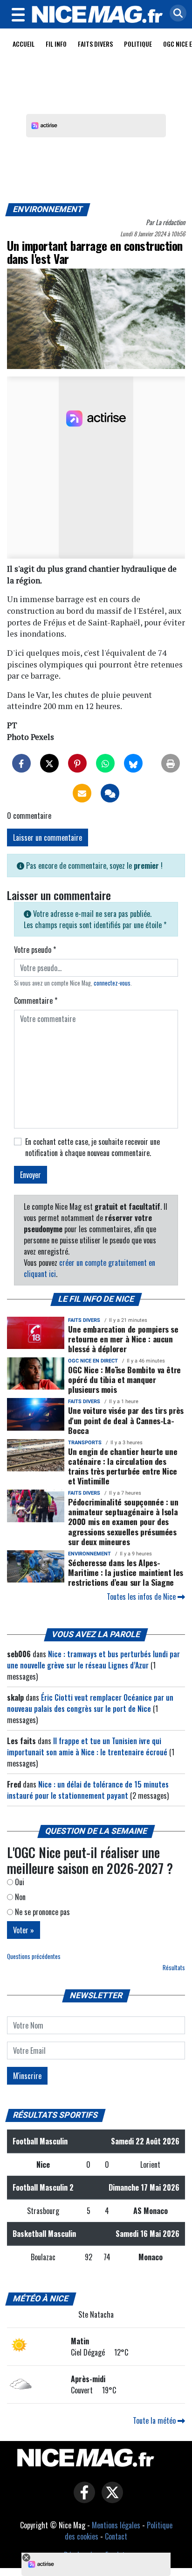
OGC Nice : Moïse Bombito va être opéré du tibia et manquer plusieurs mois (124, 1379)
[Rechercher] (176, 14)
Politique (138, 44)
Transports (85, 1443)
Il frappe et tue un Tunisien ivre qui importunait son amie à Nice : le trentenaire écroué (87, 1746)
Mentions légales (116, 2525)
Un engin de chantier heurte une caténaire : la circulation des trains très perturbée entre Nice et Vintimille (123, 1466)
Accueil (24, 44)
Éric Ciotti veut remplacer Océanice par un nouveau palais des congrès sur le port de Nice (90, 1703)
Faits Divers (95, 44)
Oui (19, 1882)
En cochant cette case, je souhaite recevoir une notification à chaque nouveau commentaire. (93, 1147)
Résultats (174, 1968)
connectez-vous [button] (112, 983)
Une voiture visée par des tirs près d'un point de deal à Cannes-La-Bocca (126, 1420)
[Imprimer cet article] (171, 763)
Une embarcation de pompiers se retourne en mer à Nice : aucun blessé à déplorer (123, 1339)
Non (19, 1897)
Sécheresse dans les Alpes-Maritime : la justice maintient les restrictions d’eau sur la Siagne (126, 1572)
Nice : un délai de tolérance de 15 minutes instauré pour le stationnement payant (88, 1790)
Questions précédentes (34, 1956)
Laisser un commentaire (48, 837)
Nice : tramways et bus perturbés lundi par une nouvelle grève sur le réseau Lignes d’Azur (93, 1660)
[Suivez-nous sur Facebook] (82, 2499)
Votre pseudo (35, 950)
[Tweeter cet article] (49, 763)
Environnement (48, 209)
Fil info (56, 44)
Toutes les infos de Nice (142, 1597)
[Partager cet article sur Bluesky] (133, 763)
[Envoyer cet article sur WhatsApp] (105, 763)
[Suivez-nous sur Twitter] (110, 2499)
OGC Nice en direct (93, 1361)
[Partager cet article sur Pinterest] (77, 763)
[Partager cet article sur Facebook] (21, 763)
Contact (116, 2536)
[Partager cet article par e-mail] (82, 793)
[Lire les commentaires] (110, 793)
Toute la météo (155, 2420)
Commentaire (36, 1001)
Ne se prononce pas (41, 1912)
